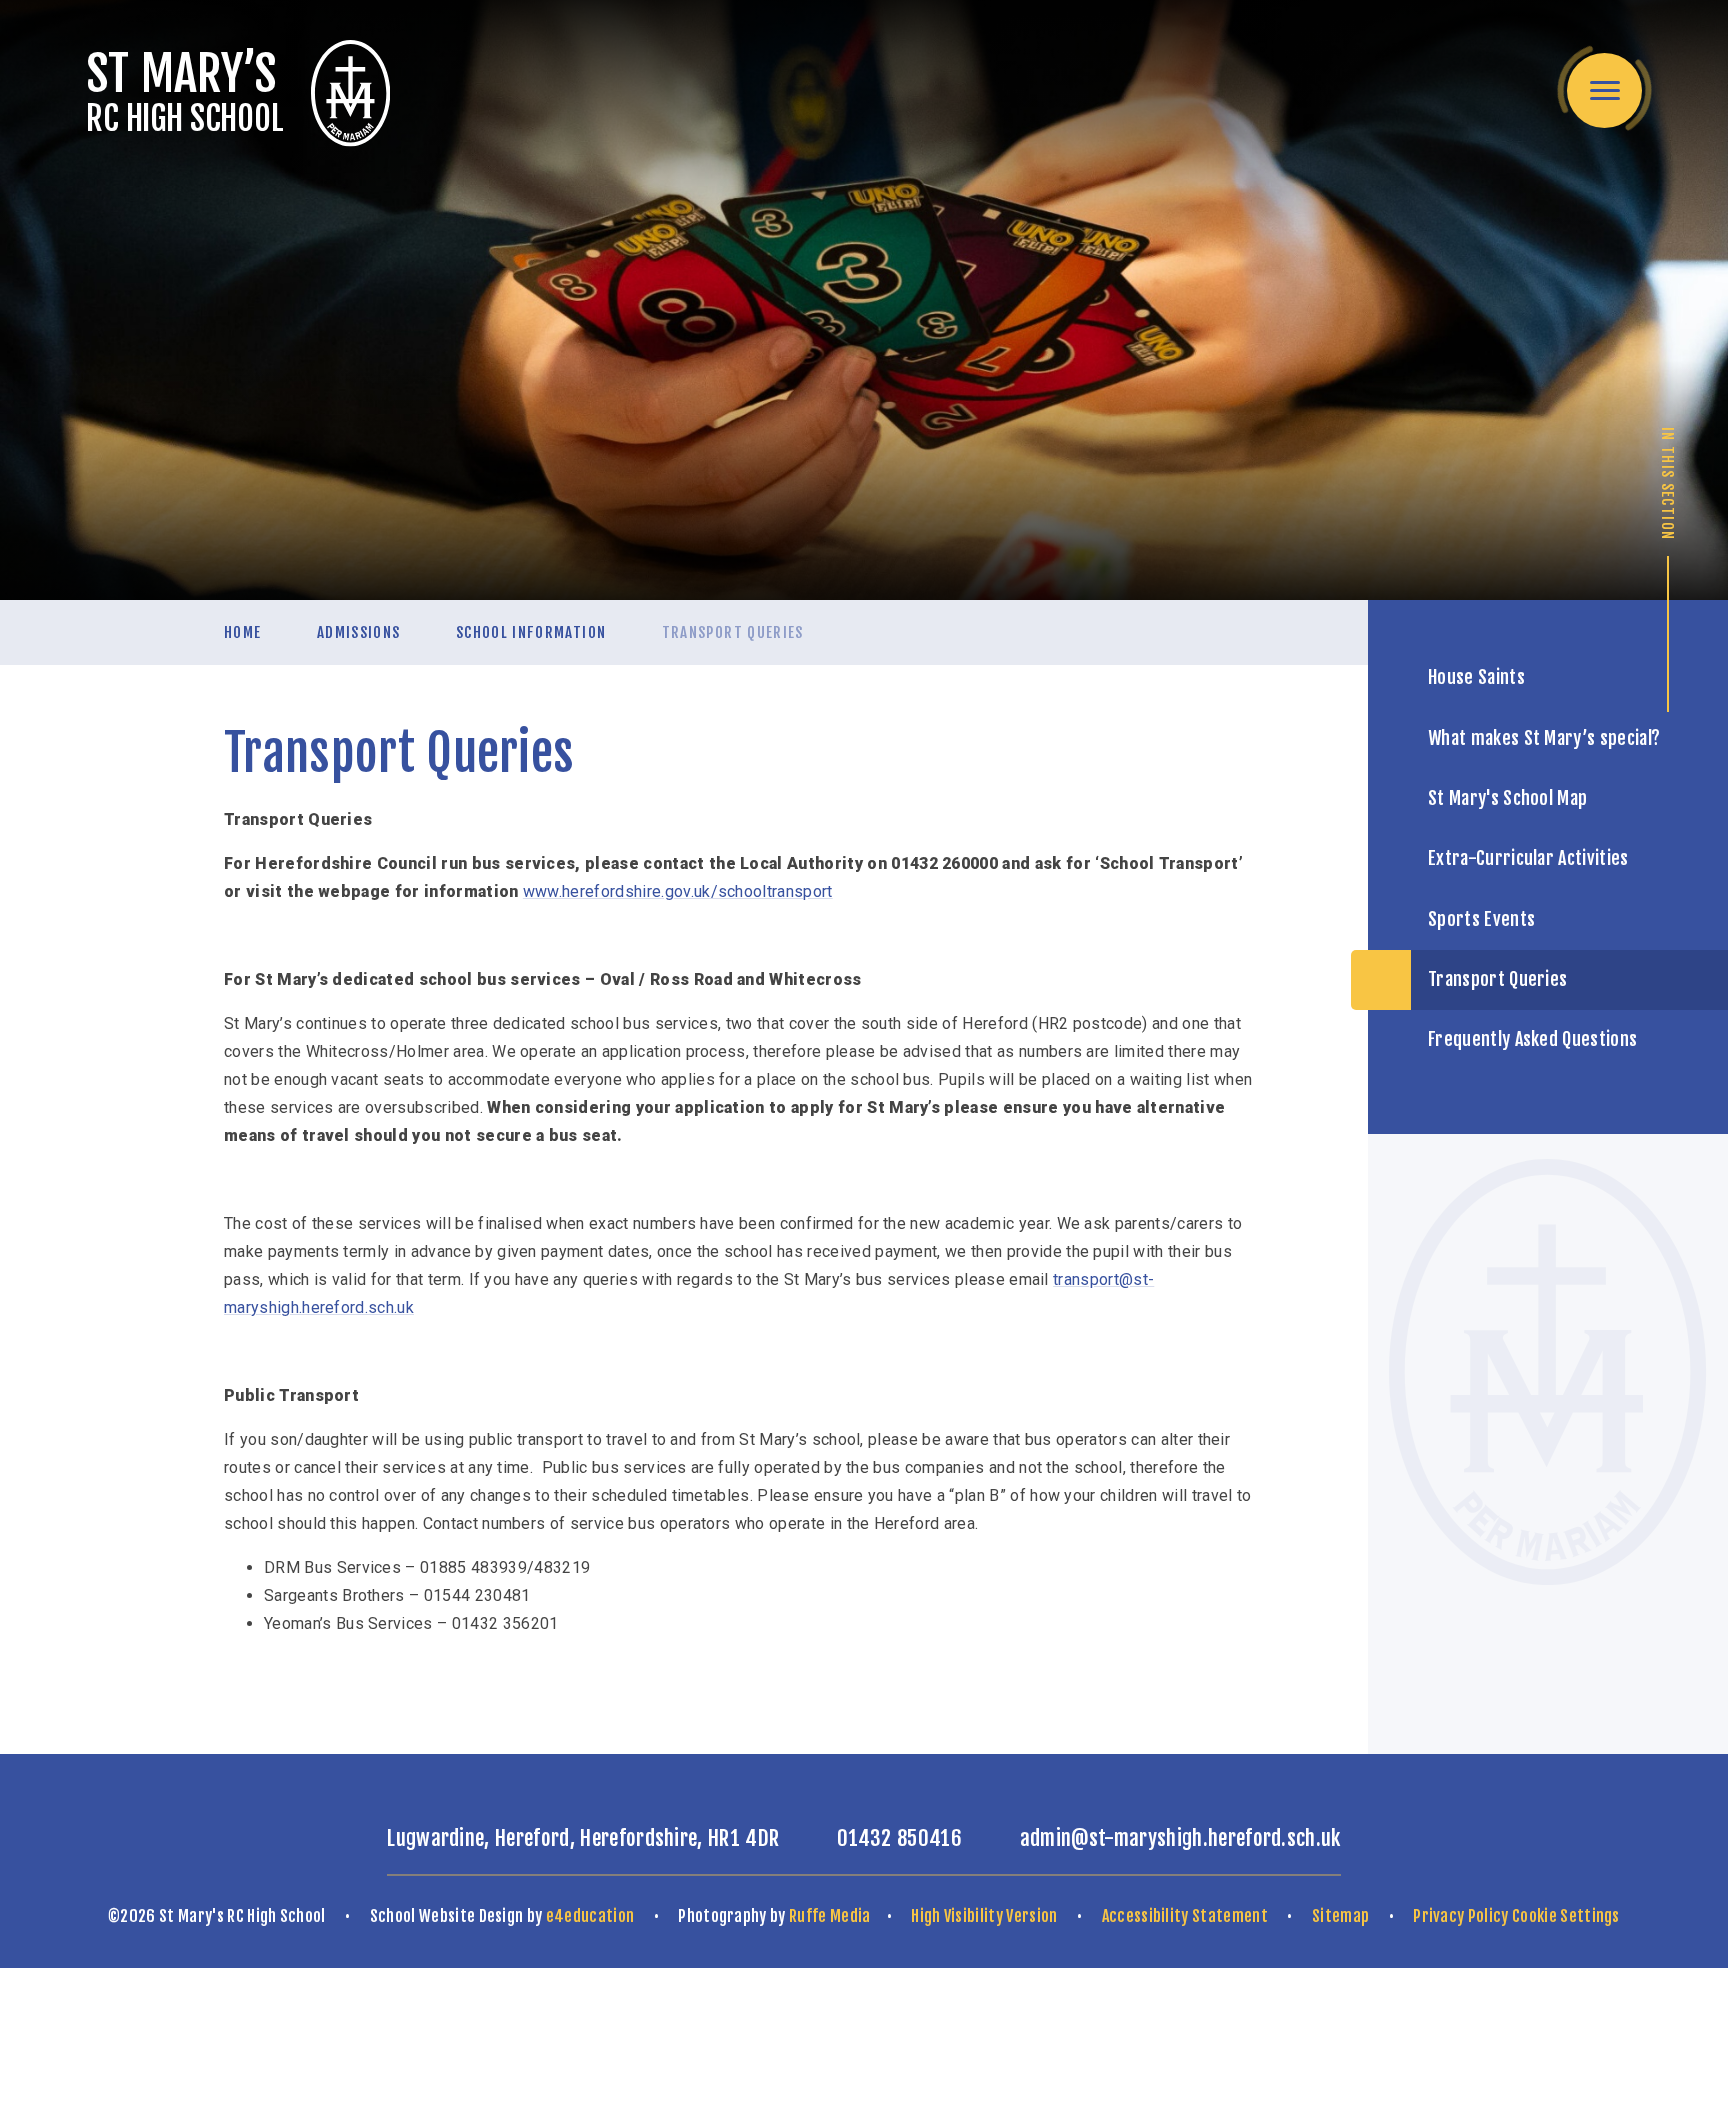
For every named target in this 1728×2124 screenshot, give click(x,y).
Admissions (359, 632)
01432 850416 (899, 1838)
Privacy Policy (1460, 1916)
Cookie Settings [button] (1566, 1916)
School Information (531, 632)
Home (242, 632)
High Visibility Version (984, 1916)
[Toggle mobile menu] (1604, 90)
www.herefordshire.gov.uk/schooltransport (678, 891)
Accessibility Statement (1185, 1916)
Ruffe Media (830, 1916)
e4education (590, 1916)
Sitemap (1340, 1916)
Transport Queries (733, 632)
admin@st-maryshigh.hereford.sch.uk (1180, 1838)
